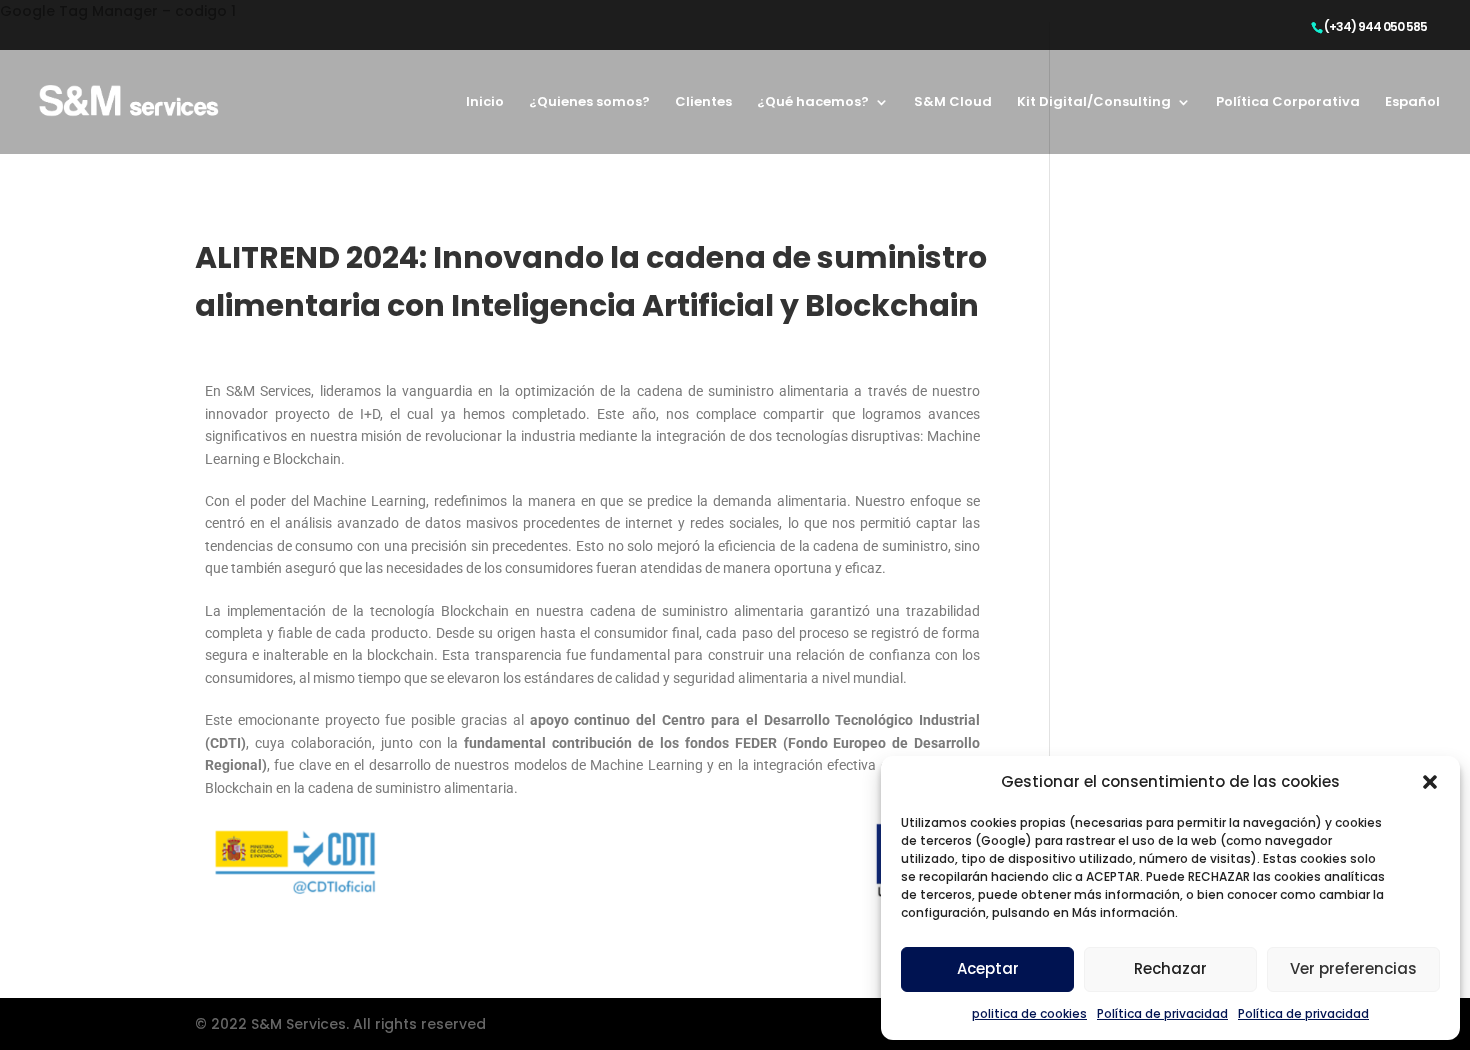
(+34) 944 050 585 (1375, 26)
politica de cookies (1029, 1013)
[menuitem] (1412, 124)
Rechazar (1170, 968)
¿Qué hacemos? (813, 103)
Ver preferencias (1353, 968)
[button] (1430, 782)
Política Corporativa (1288, 103)
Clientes (703, 103)
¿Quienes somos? (589, 103)
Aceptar (988, 968)
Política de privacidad (1162, 1013)
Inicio (485, 103)
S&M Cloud (953, 103)
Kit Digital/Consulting (1094, 103)
